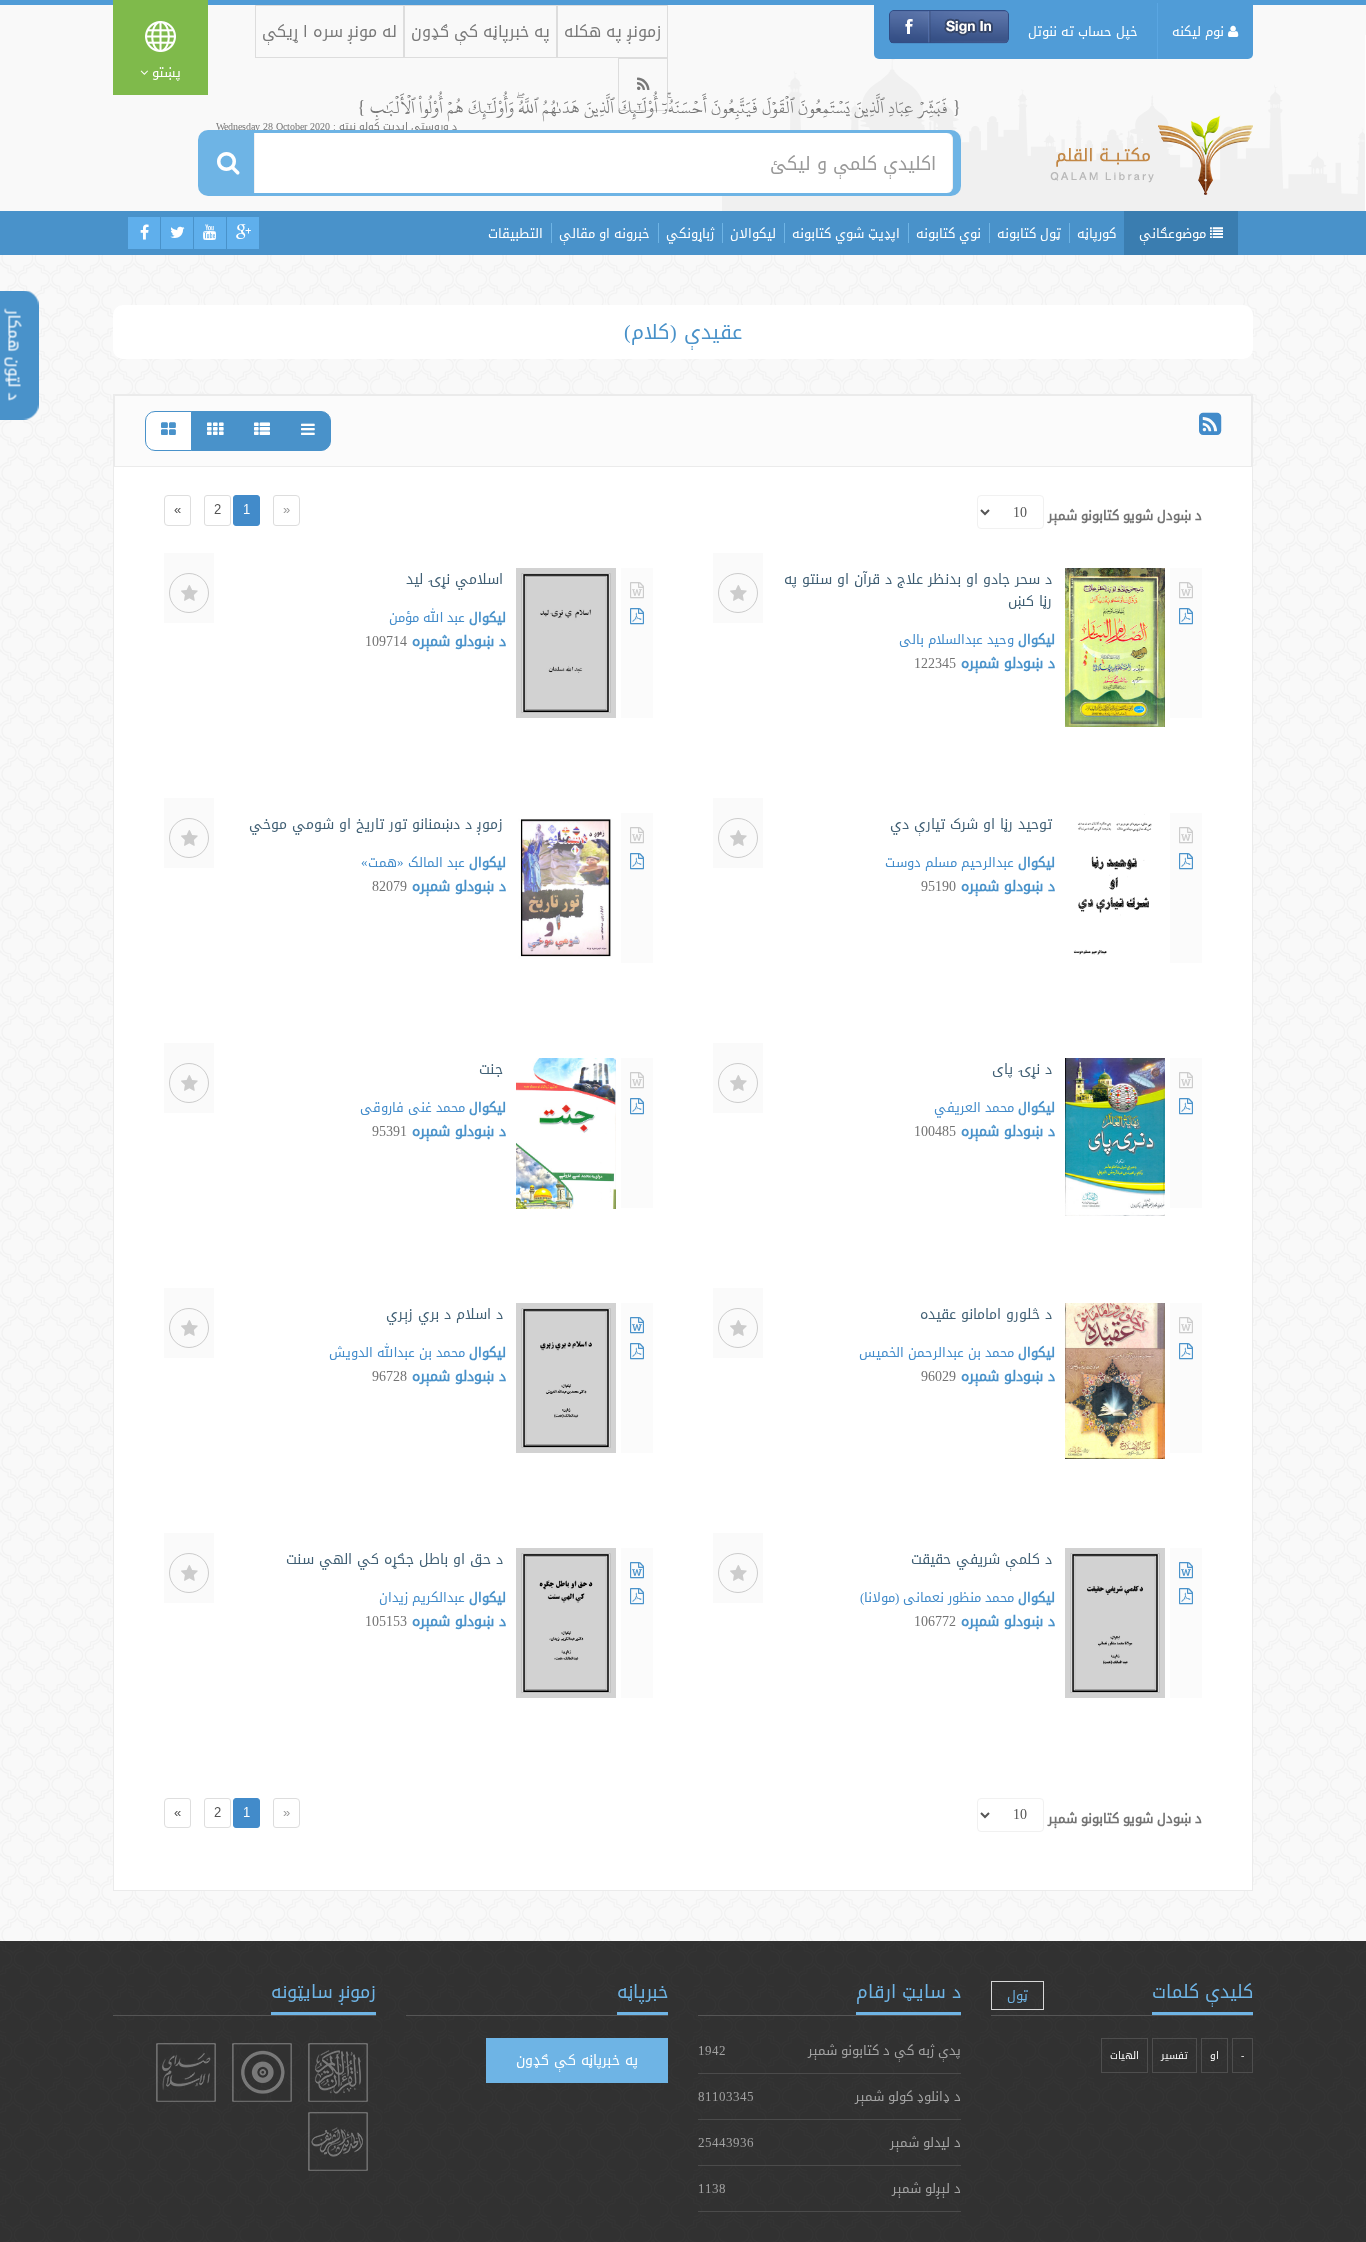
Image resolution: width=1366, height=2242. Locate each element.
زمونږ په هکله (612, 31)
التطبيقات (515, 233)
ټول (1017, 1995)
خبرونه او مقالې (604, 233)
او (1214, 2055)
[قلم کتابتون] (1151, 165)
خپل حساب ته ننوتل (1083, 31)
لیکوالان (753, 233)
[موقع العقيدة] (262, 2072)
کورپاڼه (1096, 233)
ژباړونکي (690, 233)
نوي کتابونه (948, 233)
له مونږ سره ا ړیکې (329, 31)
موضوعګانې (1174, 233)
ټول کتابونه (1029, 233)
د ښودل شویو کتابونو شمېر (1125, 515)
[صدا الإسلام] (186, 2072)
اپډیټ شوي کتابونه (846, 233)
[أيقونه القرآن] (338, 2072)
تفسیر (1174, 2055)
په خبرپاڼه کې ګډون (480, 31)
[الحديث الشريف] (338, 2141)
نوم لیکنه (1200, 31)
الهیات (1124, 2055)
